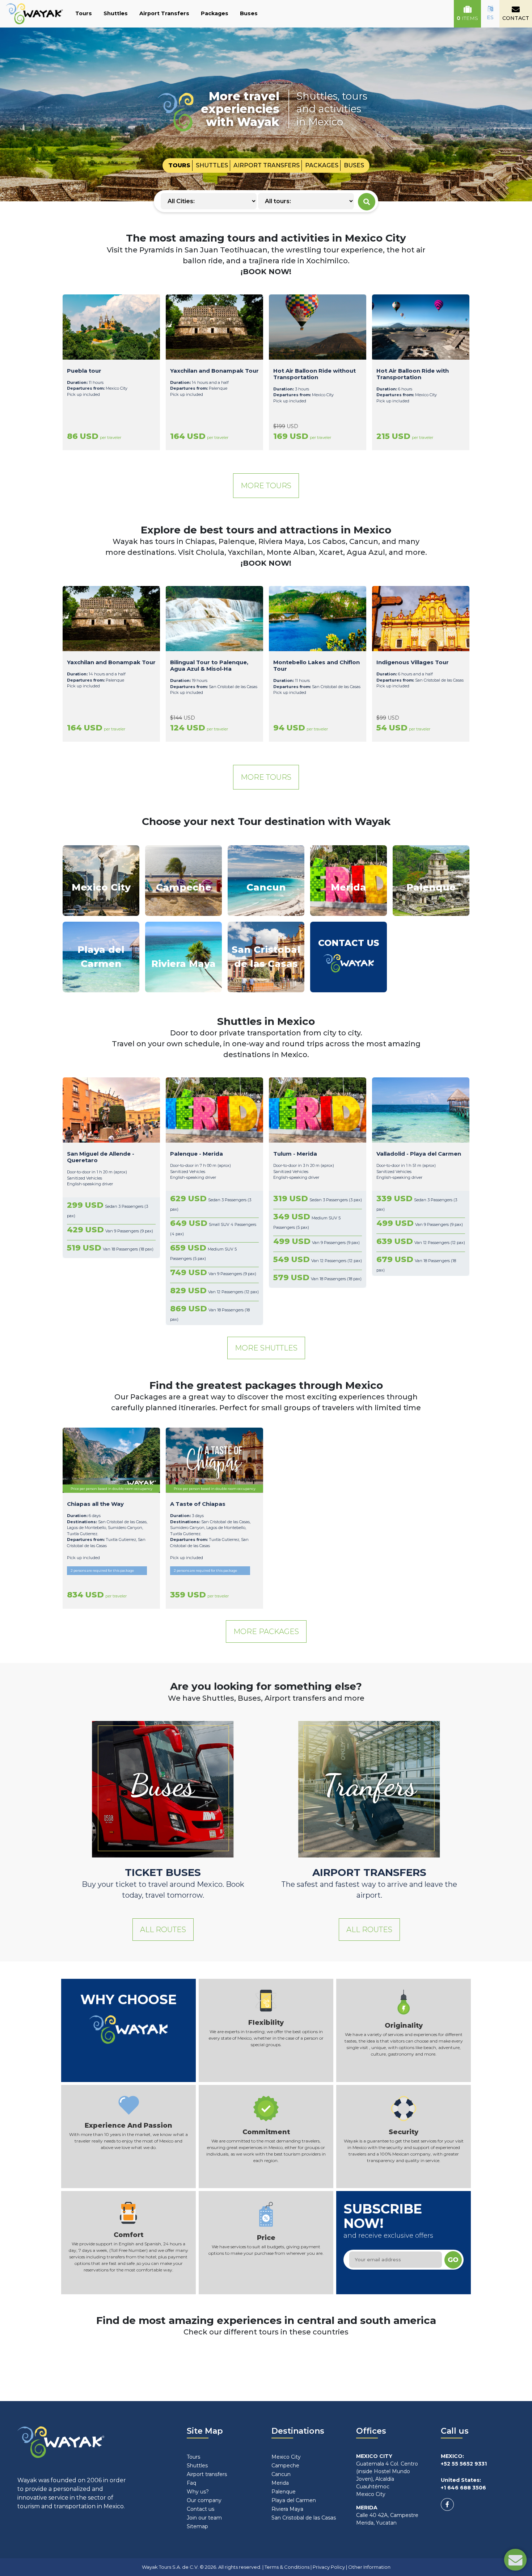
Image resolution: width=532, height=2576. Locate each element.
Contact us (200, 2509)
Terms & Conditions (287, 2567)
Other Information (369, 2567)
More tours (266, 486)
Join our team (204, 2518)
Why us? (198, 2492)
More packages (266, 1632)
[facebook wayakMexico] (447, 2504)
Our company (204, 2500)
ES (490, 17)
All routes (163, 1930)
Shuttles (116, 13)
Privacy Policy (329, 2567)
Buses (249, 13)
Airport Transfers (164, 13)
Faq (191, 2483)
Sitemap (197, 2526)
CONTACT (516, 18)
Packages (215, 13)
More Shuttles (266, 1348)
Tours (84, 13)
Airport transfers (207, 2474)
